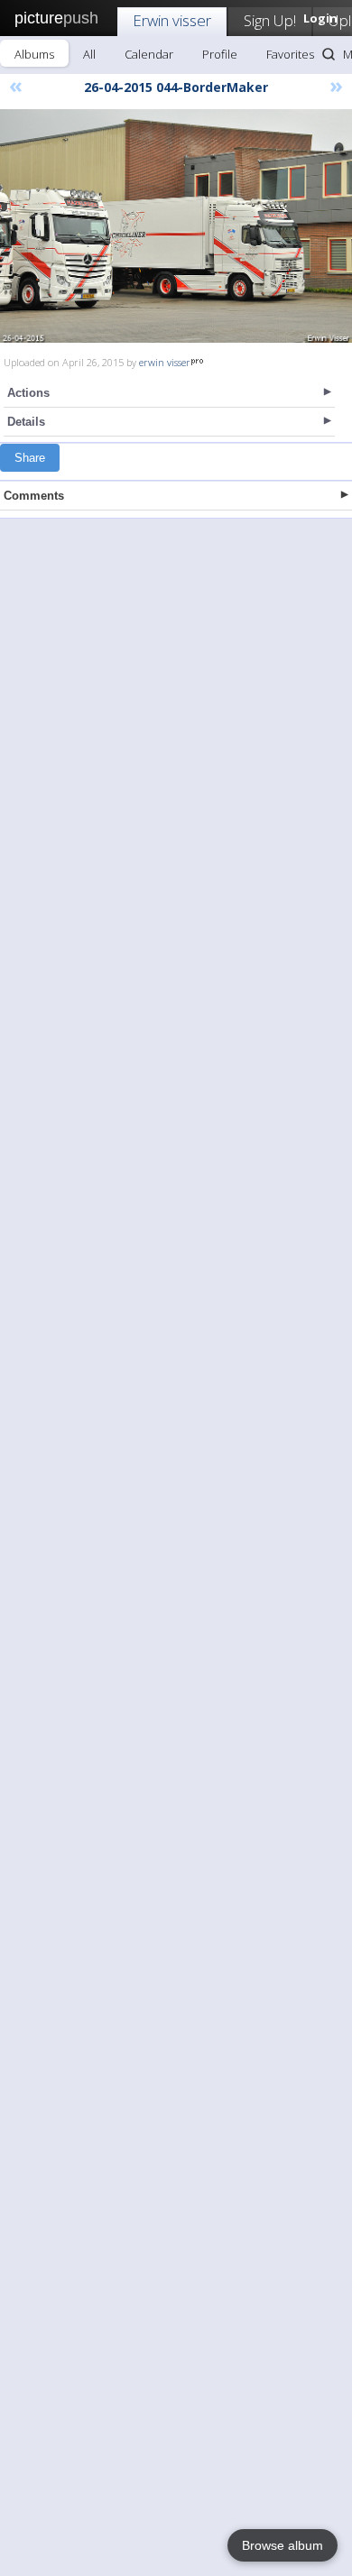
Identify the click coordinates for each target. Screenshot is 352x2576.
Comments (34, 496)
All (89, 54)
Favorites (290, 54)
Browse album (283, 2545)
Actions (28, 393)
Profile (220, 54)
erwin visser (165, 362)
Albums (34, 54)
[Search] (329, 54)
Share (30, 458)
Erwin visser (172, 20)
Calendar (149, 54)
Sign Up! (270, 20)
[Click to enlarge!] (176, 226)
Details (26, 422)
